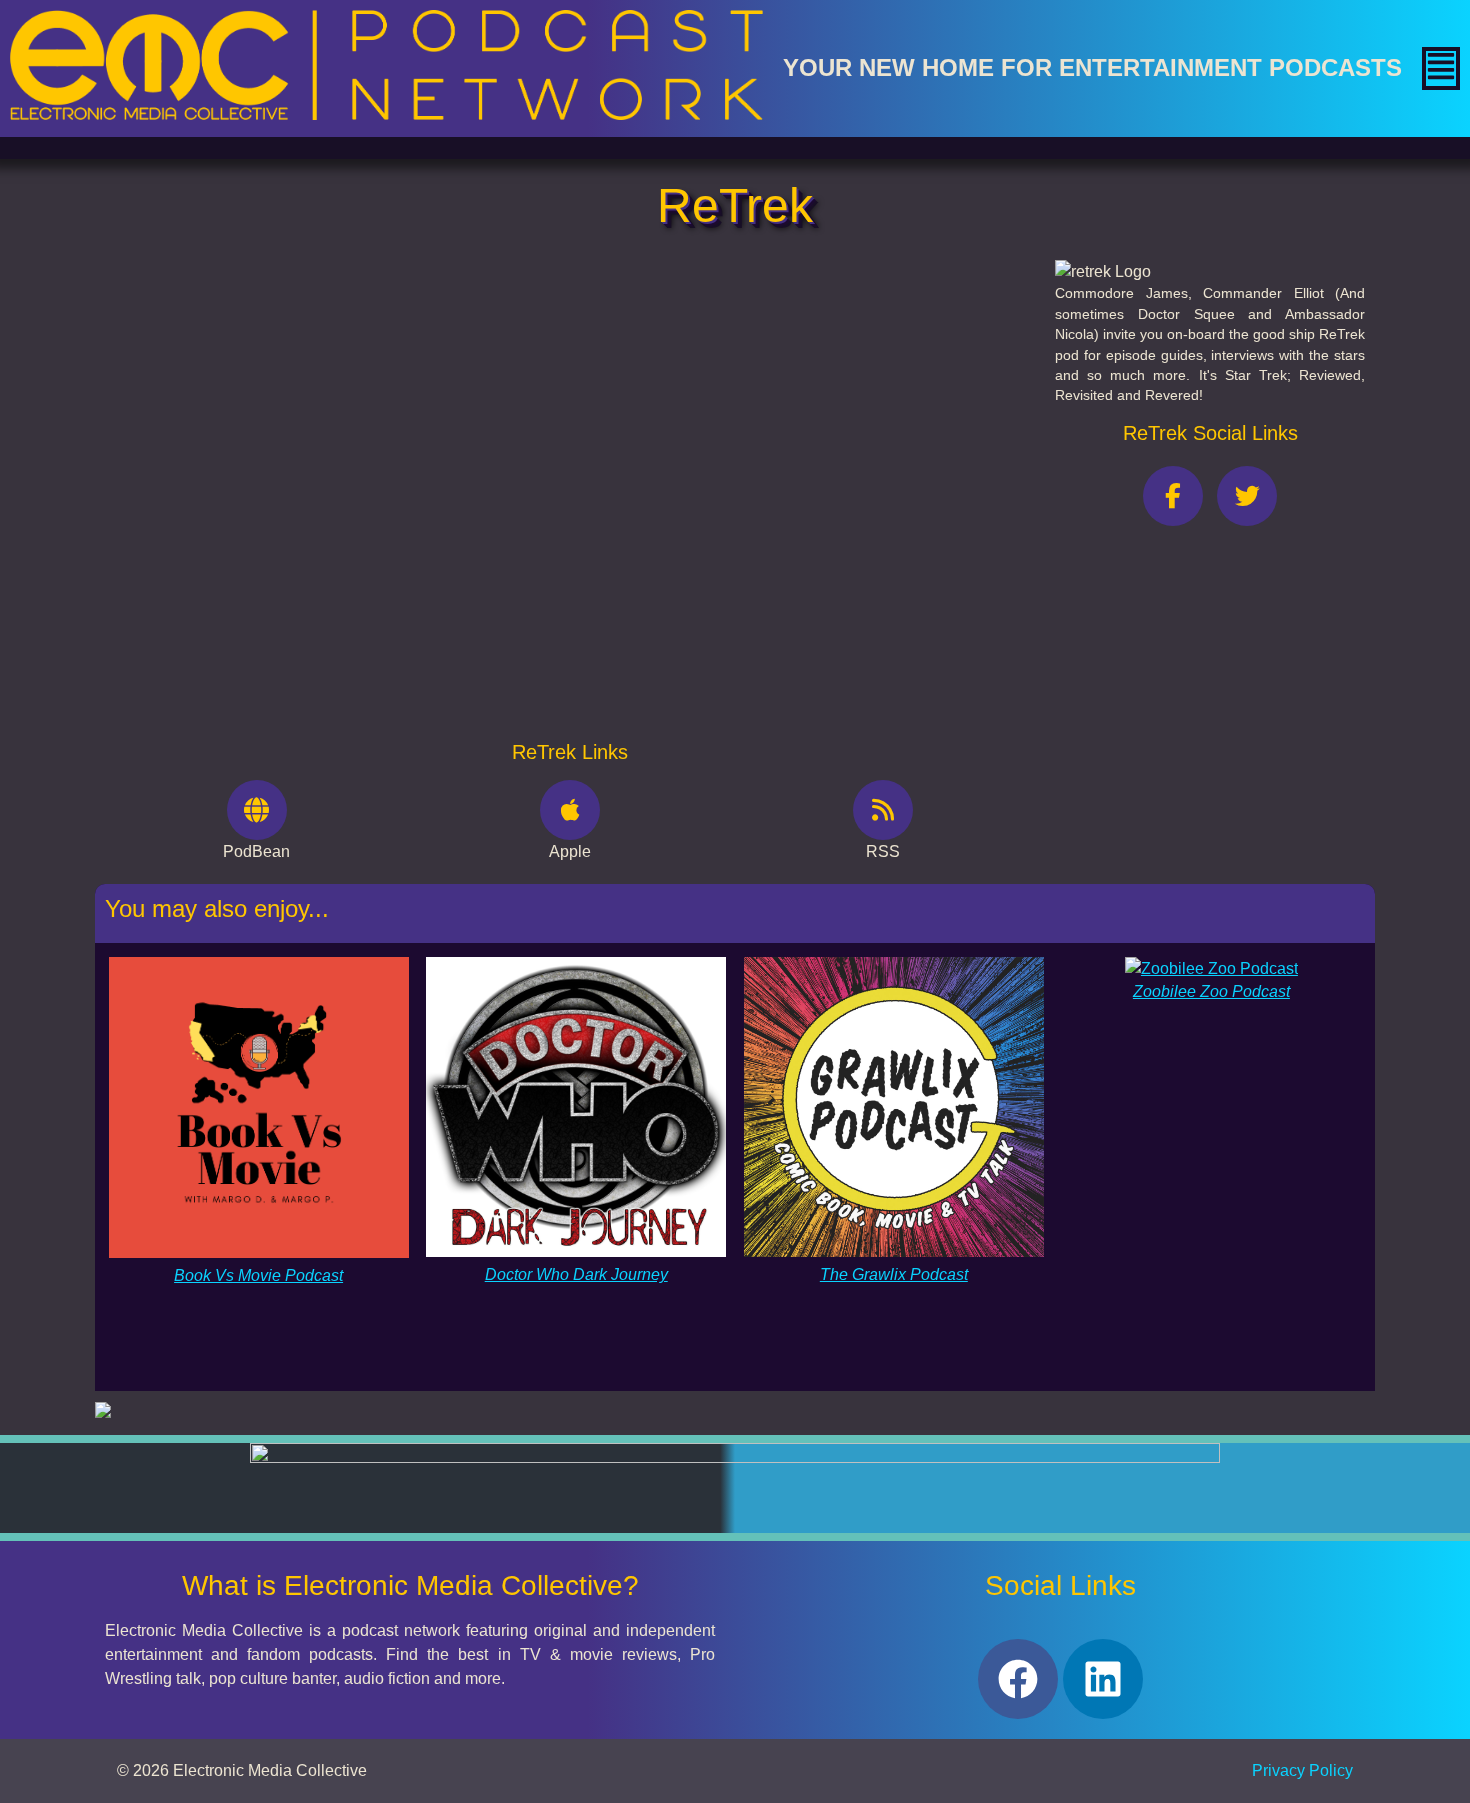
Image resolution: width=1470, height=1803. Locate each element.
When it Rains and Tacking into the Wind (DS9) (329, 627)
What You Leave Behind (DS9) (270, 535)
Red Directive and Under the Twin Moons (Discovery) (353, 443)
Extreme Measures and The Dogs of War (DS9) (329, 581)
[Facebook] (1018, 1679)
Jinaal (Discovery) (228, 397)
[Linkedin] (1103, 1679)
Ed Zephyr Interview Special (264, 489)
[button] (1441, 68)
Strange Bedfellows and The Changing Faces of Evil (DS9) (370, 673)
